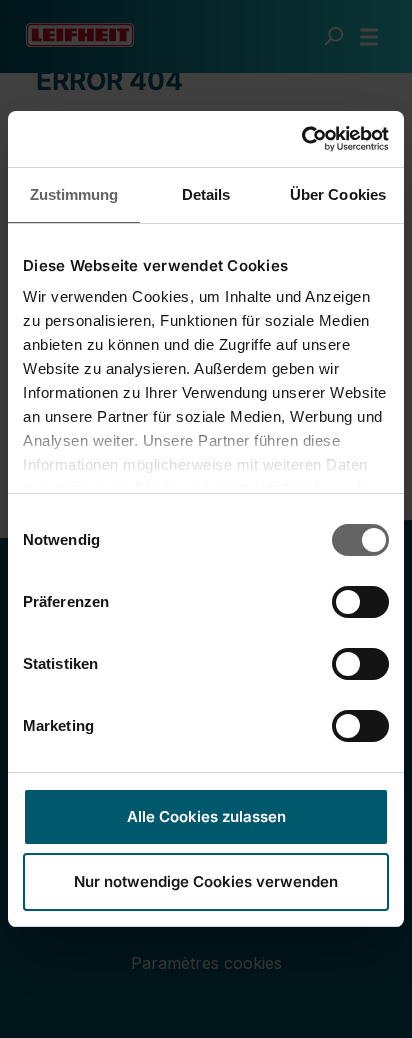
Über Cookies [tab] (338, 194)
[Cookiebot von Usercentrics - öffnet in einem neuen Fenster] (301, 139)
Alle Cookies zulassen (206, 816)
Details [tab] (206, 194)
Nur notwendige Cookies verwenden (206, 881)
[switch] (360, 602)
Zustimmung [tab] (74, 194)
